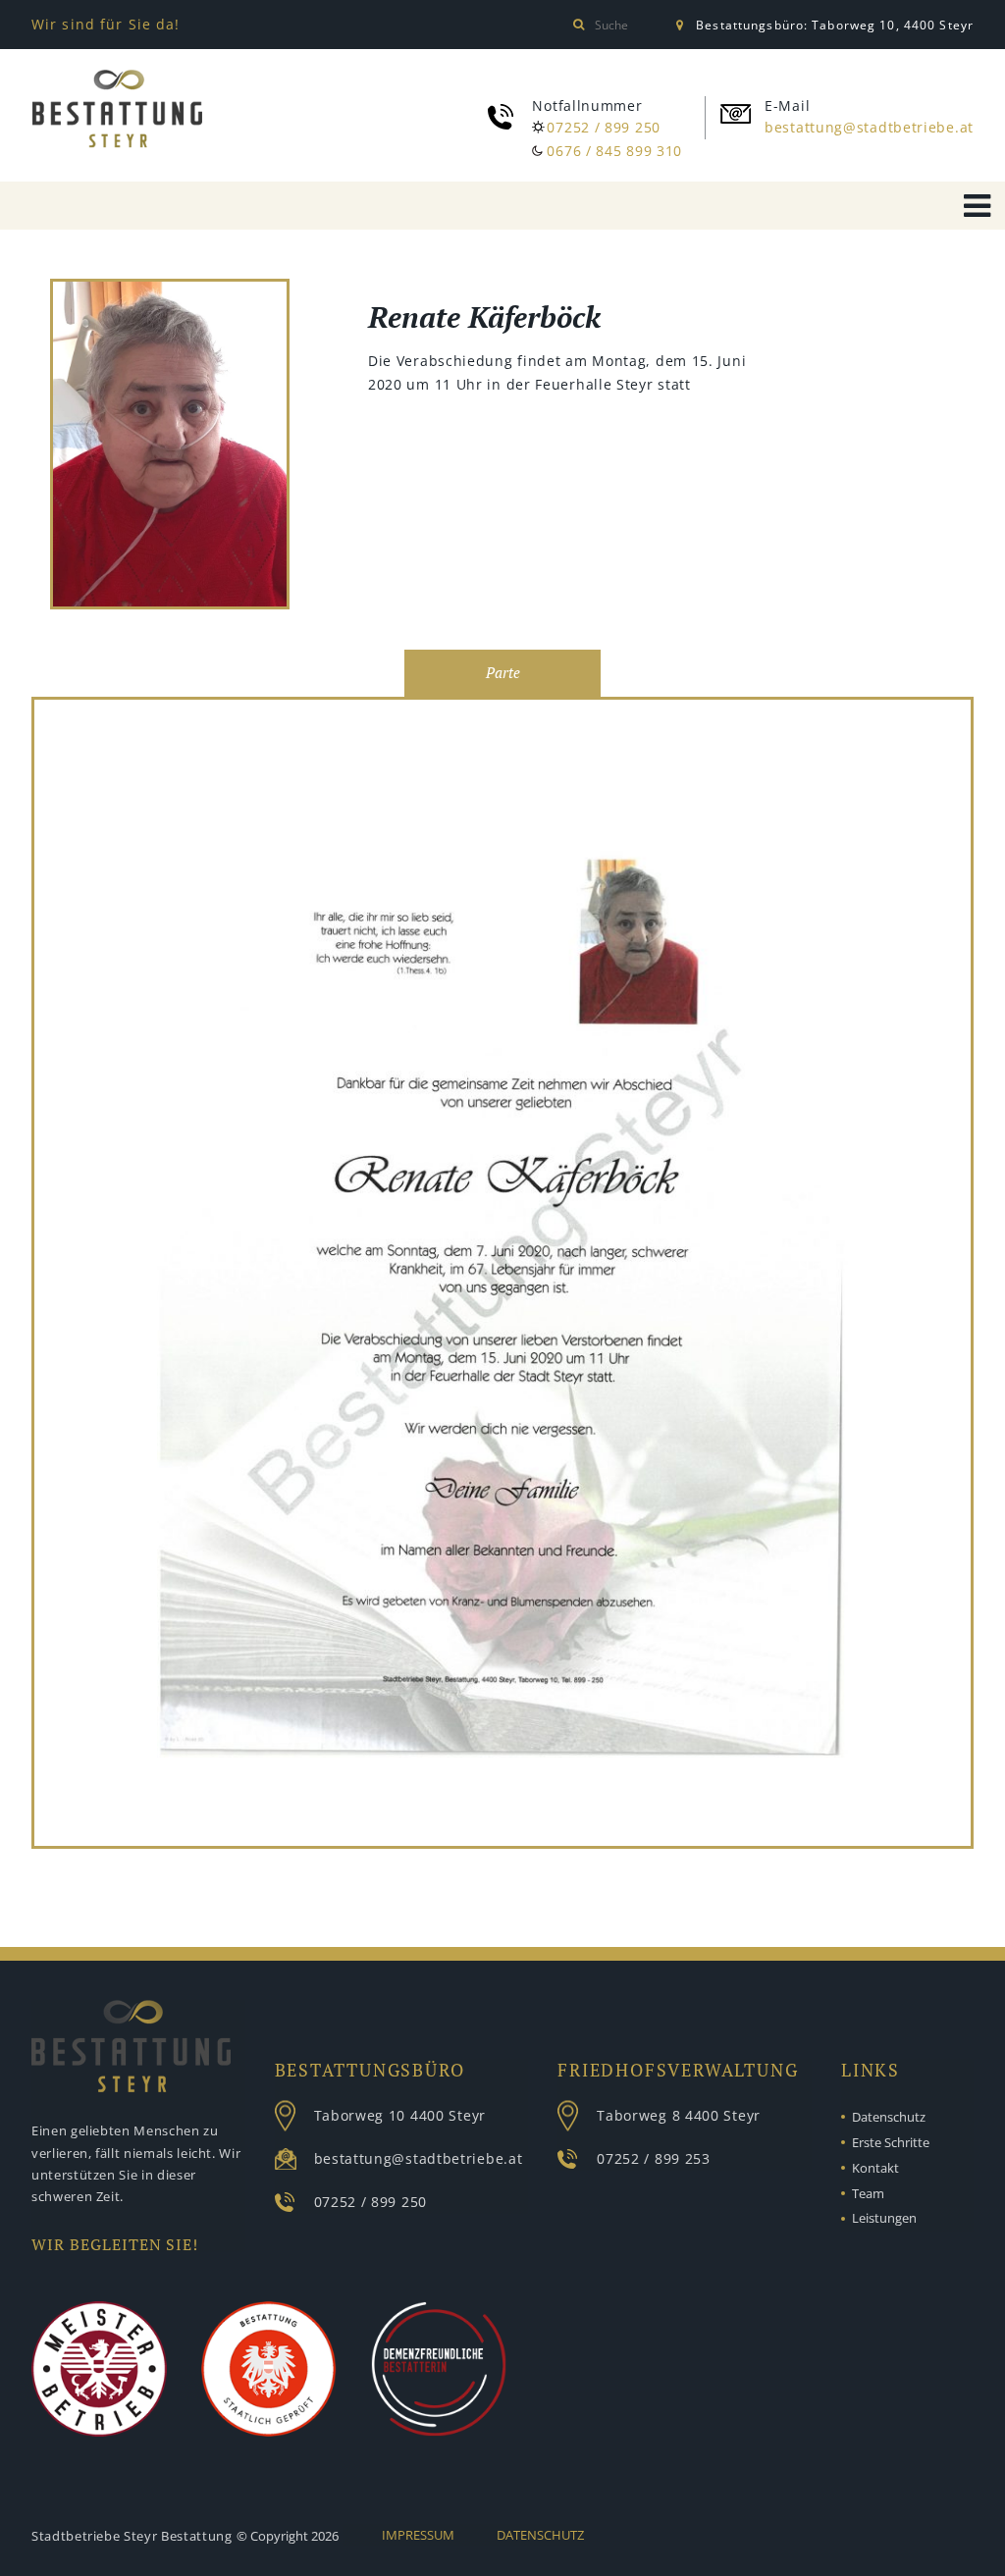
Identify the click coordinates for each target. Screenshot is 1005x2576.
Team (868, 2193)
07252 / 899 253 (654, 2158)
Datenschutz (889, 2117)
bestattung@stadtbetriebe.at (869, 127)
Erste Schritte (891, 2142)
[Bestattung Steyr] (117, 109)
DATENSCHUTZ (540, 2535)
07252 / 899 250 (604, 127)
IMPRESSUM (418, 2535)
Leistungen (884, 2218)
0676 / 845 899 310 (614, 151)
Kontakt (875, 2168)
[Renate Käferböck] (170, 447)
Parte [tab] (503, 673)
